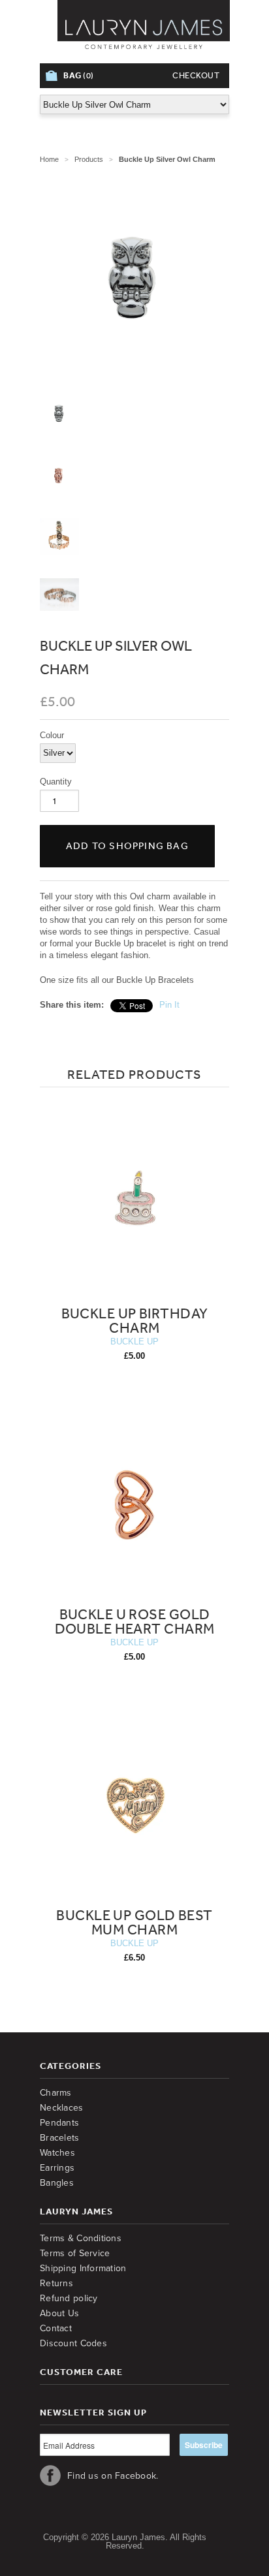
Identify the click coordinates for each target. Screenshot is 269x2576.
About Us (59, 2313)
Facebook (50, 2475)
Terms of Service (75, 2253)
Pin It (169, 1005)
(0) (79, 75)
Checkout (196, 75)
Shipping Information (83, 2268)
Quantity (56, 782)
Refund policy (69, 2298)
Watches (57, 2153)
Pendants (59, 2123)
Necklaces (62, 2108)
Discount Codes (73, 2343)
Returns (56, 2283)
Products (89, 159)
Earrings (57, 2168)
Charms (56, 2093)
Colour (52, 735)
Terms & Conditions (81, 2238)
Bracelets (60, 2138)
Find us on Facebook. (113, 2476)
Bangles (57, 2183)
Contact (56, 2328)
